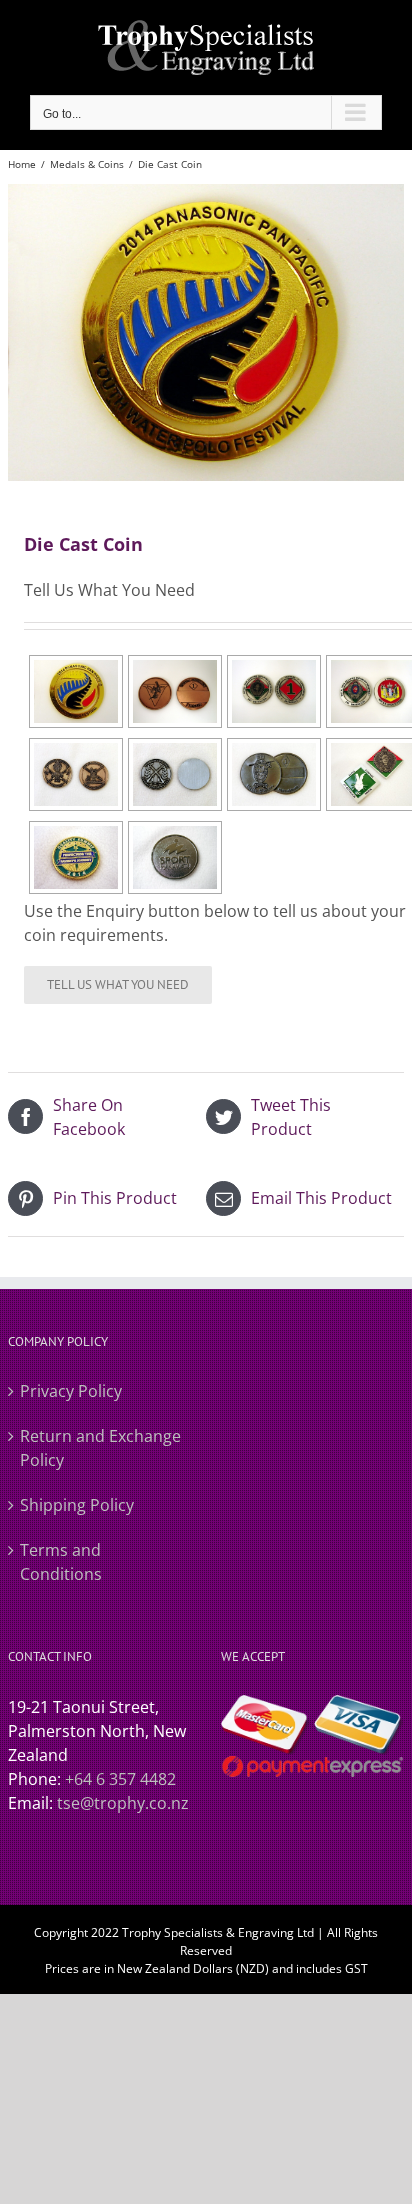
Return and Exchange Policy (100, 1448)
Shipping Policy (77, 1505)
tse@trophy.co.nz (123, 1803)
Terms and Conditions (61, 1562)
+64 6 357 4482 (120, 1779)
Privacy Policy (71, 1391)
